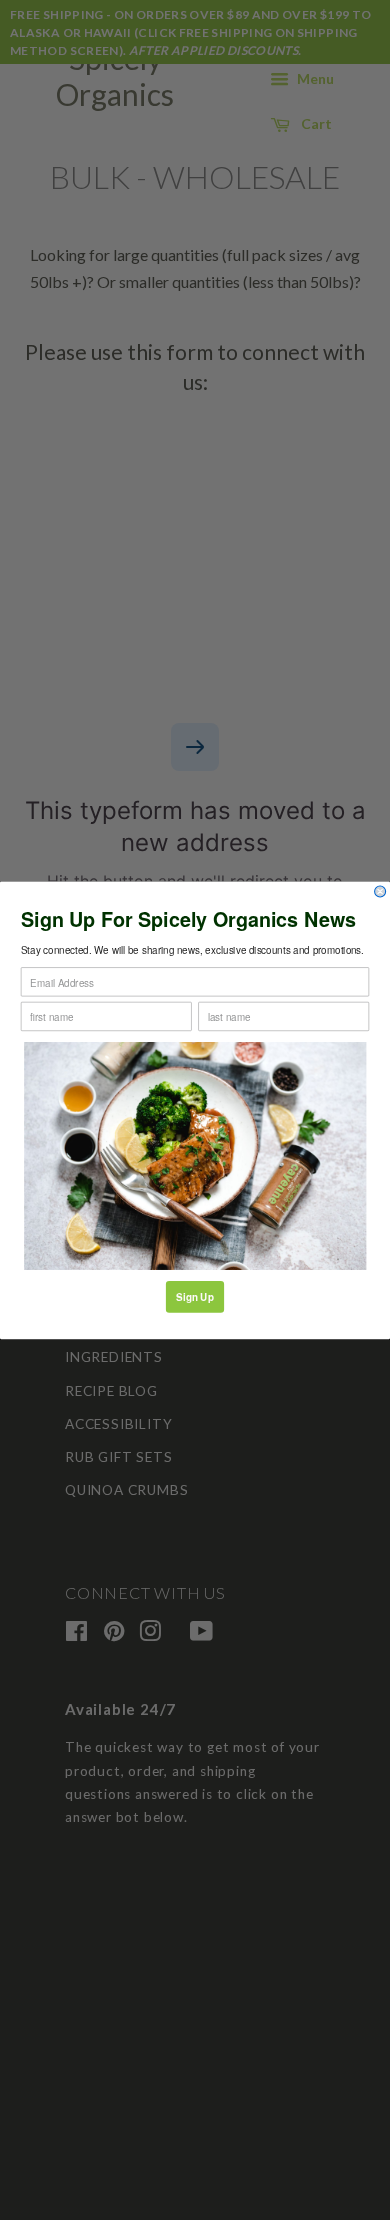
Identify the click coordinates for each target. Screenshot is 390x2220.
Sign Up (194, 1296)
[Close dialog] (380, 891)
